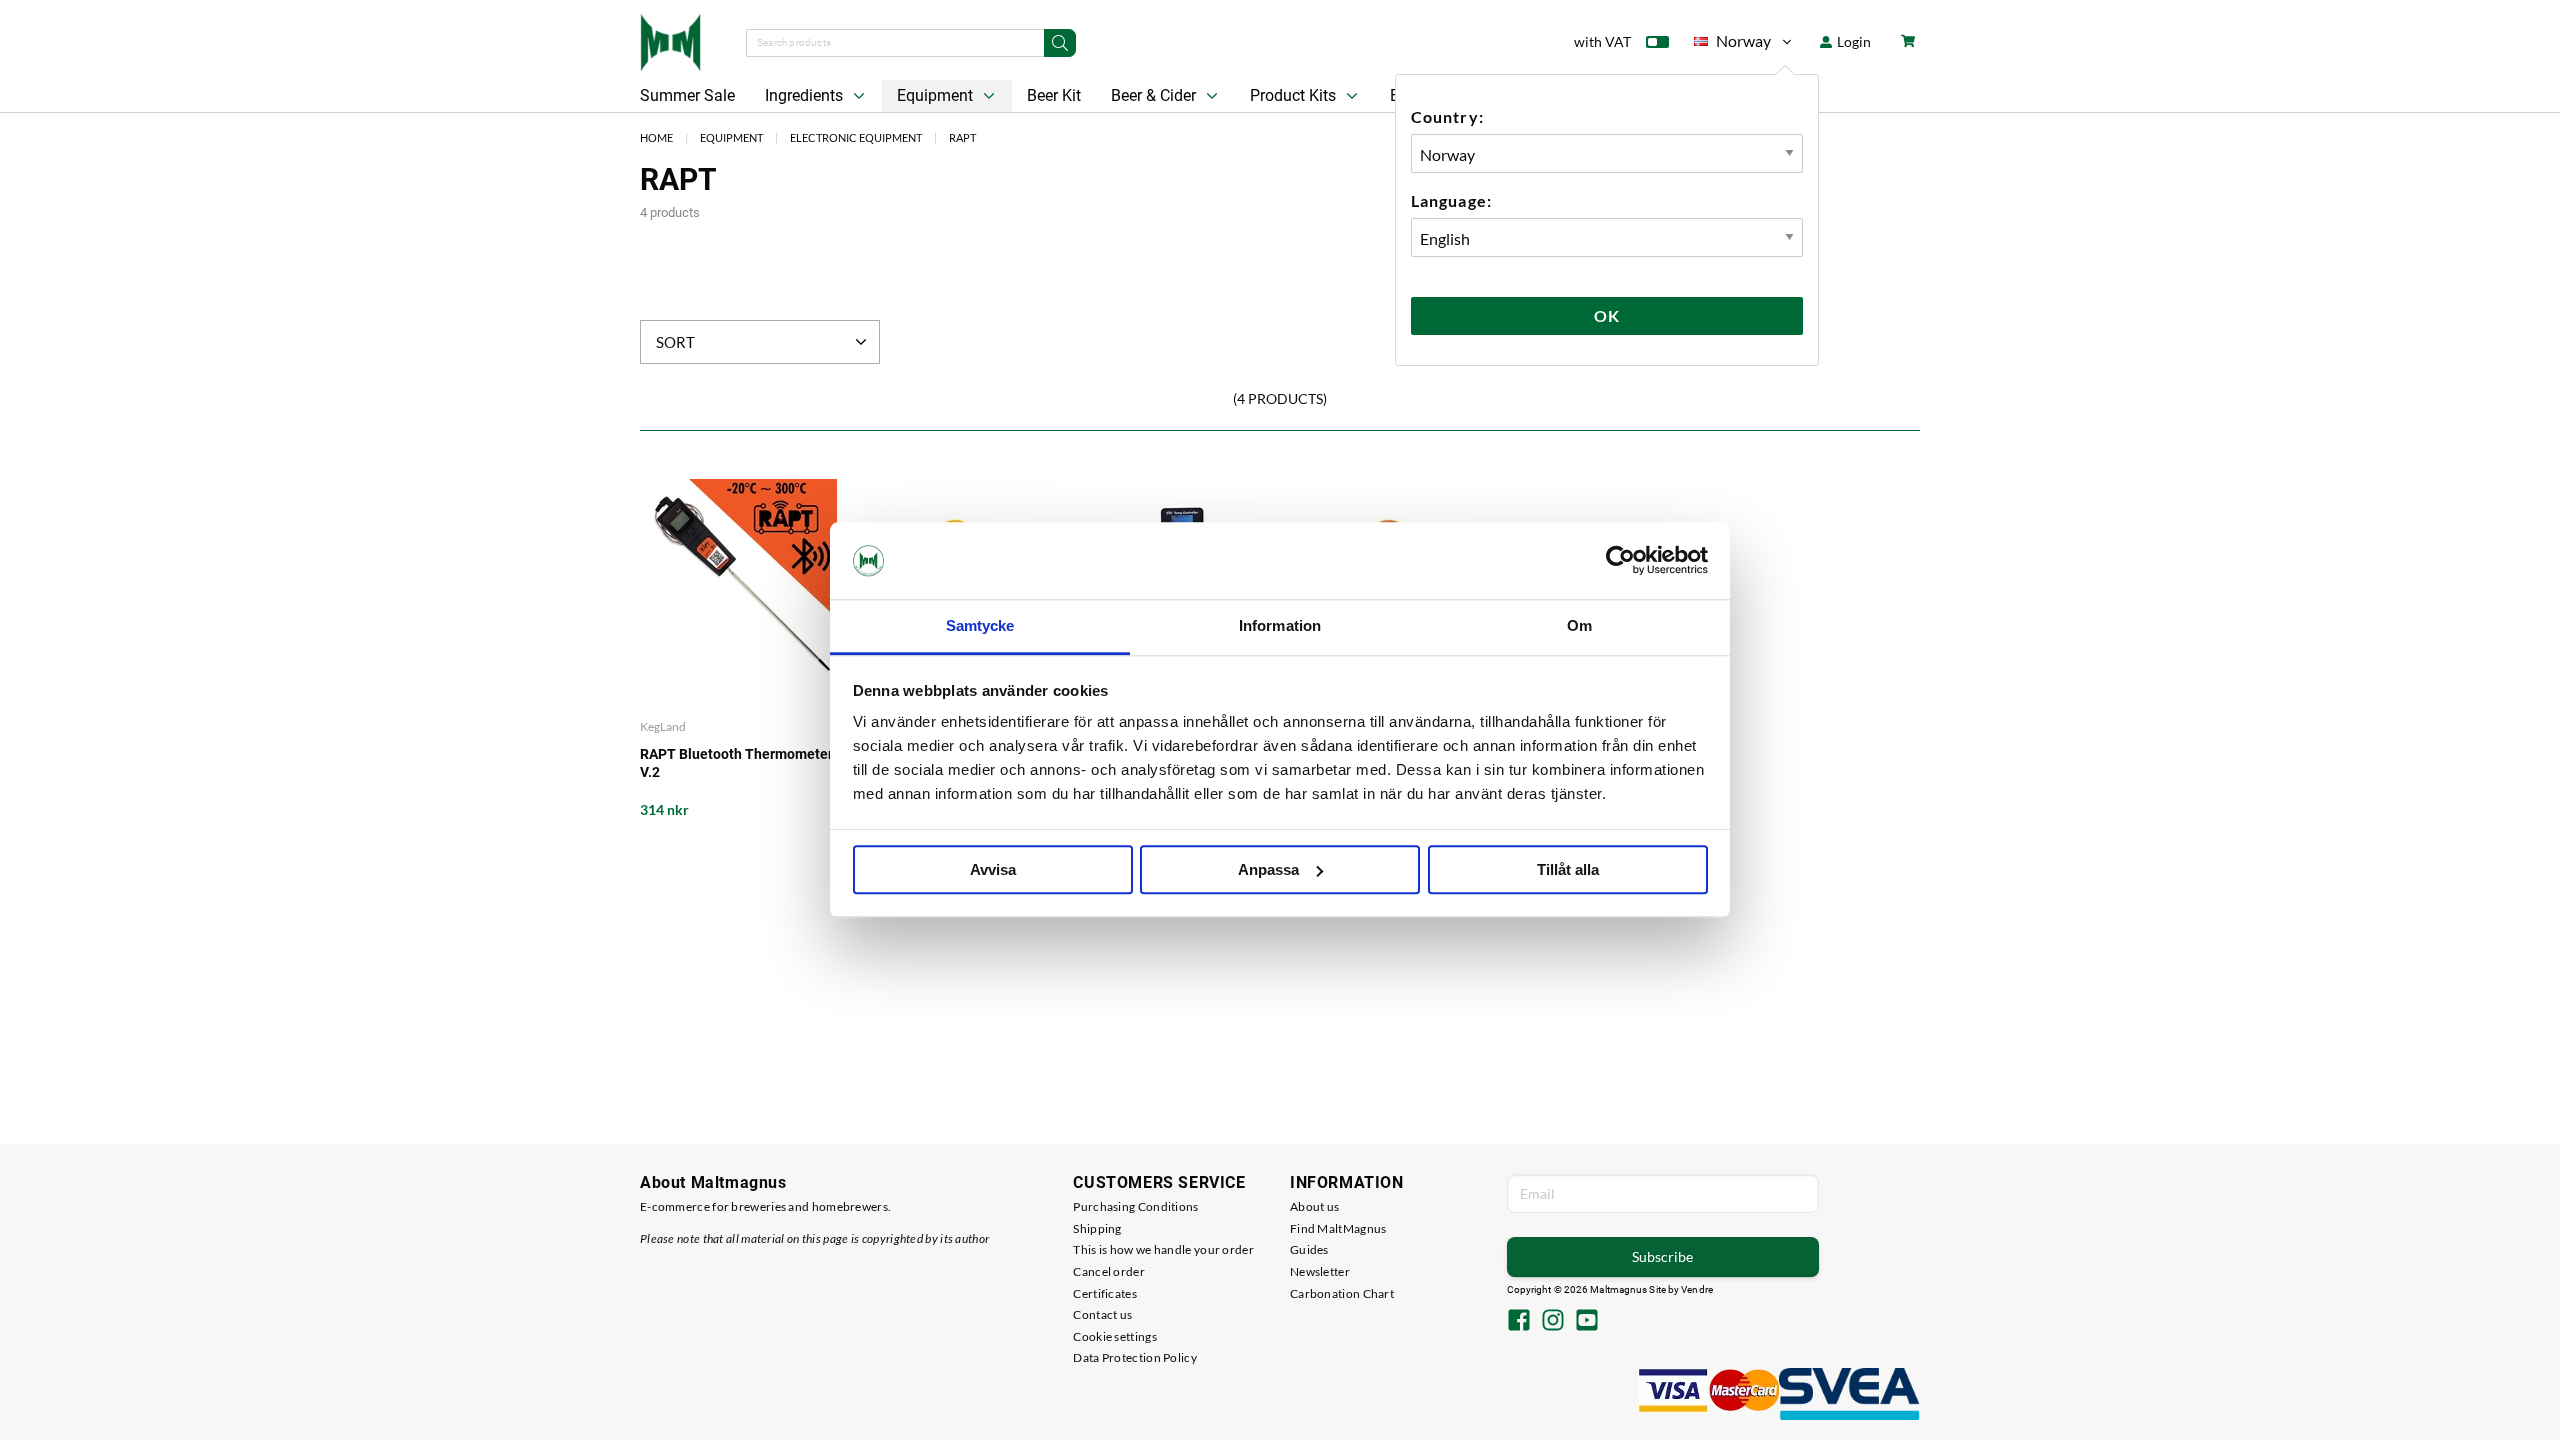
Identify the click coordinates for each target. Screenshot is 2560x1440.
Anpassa (1268, 869)
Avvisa (993, 869)
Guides (1309, 1249)
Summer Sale (687, 95)
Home (656, 137)
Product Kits (1295, 95)
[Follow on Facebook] (1519, 1322)
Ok (1607, 315)
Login (1852, 41)
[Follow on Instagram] (1553, 1322)
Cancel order (1109, 1271)
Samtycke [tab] (980, 625)
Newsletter (1320, 1271)
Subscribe (1662, 1256)
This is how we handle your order (1163, 1249)
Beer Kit (1054, 95)
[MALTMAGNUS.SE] (670, 40)
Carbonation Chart (1342, 1293)
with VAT (1602, 41)
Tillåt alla (1568, 869)
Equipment (937, 95)
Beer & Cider (1155, 95)
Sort (675, 342)
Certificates (1105, 1293)
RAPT (962, 137)
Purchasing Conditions (1135, 1206)
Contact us (1102, 1314)
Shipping (1097, 1228)
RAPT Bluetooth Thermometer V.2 (736, 763)
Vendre (1697, 1289)
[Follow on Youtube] (1587, 1322)
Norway (1732, 44)
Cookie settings (1115, 1336)
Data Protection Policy (1135, 1357)
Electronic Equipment (856, 137)
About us (1314, 1206)
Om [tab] (1579, 625)
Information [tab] (1280, 625)
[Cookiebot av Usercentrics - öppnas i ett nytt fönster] (1620, 561)
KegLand (663, 726)
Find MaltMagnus (1338, 1228)
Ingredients (806, 95)
